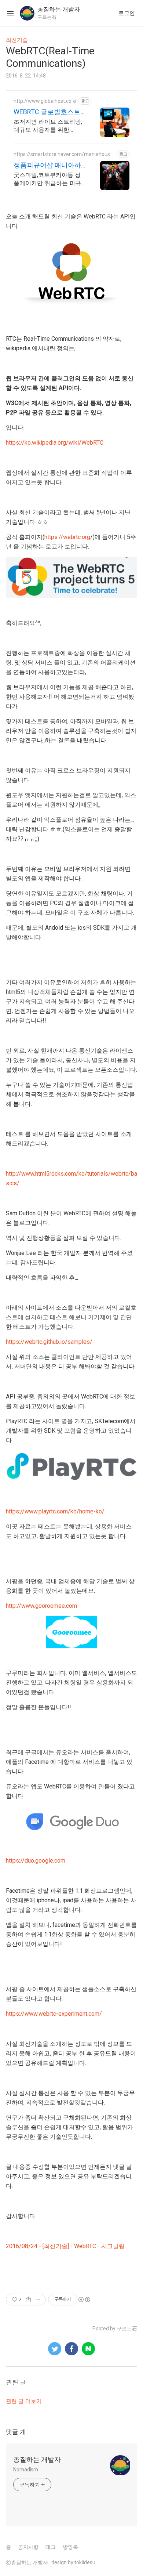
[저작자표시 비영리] (84, 2300)
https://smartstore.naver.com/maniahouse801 (63, 154)
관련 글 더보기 (24, 2401)
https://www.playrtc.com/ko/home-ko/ (55, 1511)
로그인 (127, 13)
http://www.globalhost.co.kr (45, 101)
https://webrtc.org (67, 537)
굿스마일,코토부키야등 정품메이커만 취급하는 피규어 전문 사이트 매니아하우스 (48, 179)
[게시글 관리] (38, 2300)
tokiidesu (85, 2562)
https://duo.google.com (36, 1861)
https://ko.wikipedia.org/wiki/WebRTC (55, 443)
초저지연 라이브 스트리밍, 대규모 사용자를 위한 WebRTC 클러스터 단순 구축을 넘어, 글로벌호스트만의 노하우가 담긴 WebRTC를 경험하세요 (48, 126)
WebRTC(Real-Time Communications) (50, 57)
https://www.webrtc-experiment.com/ (54, 2014)
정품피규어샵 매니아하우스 (47, 165)
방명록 (70, 2547)
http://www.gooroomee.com (41, 1606)
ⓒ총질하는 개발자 (27, 2562)
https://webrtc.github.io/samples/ (49, 1342)
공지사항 (28, 2547)
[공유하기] (28, 2300)
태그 (51, 2547)
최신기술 (17, 40)
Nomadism (26, 2470)
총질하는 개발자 (37, 2459)
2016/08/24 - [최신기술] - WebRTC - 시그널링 (65, 2246)
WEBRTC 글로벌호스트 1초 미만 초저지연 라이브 (49, 112)
